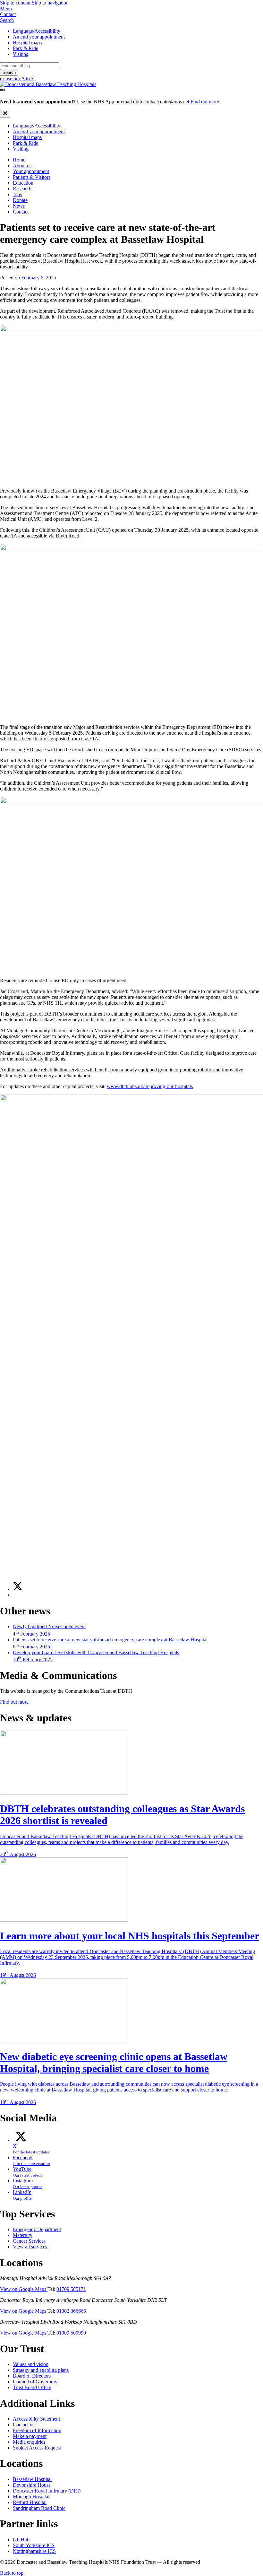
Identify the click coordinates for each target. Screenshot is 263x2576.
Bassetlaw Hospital (32, 2479)
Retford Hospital (30, 2502)
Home (19, 160)
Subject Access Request (37, 2448)
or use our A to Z (17, 79)
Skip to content (15, 3)
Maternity (23, 2235)
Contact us (24, 2425)
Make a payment (30, 2436)
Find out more (205, 102)
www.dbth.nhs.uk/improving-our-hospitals (150, 1086)
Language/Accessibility (37, 31)
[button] (131, 9)
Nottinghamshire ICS (34, 2551)
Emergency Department (37, 2229)
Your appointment (31, 171)
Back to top (12, 2573)
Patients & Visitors (32, 177)
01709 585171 (71, 2289)
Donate (20, 200)
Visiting (21, 54)
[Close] (5, 114)
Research (22, 189)
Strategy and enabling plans (41, 2370)
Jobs (17, 194)
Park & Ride (25, 48)
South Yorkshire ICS (34, 2545)
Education (23, 183)
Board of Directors (32, 2376)
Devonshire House (32, 2485)
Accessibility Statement (36, 2419)
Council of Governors (35, 2382)
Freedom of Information (37, 2430)
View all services (30, 2247)
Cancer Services (29, 2241)
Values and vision (31, 2364)
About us (22, 166)
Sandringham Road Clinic (39, 2508)
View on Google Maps (24, 2289)
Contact (21, 212)
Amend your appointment (39, 37)
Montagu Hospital (31, 2497)
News (19, 206)
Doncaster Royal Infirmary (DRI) (47, 2491)
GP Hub (21, 2540)
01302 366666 (71, 2311)
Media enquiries (29, 2442)
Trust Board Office (32, 2387)
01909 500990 (71, 2333)
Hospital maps (27, 43)
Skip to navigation (50, 3)
